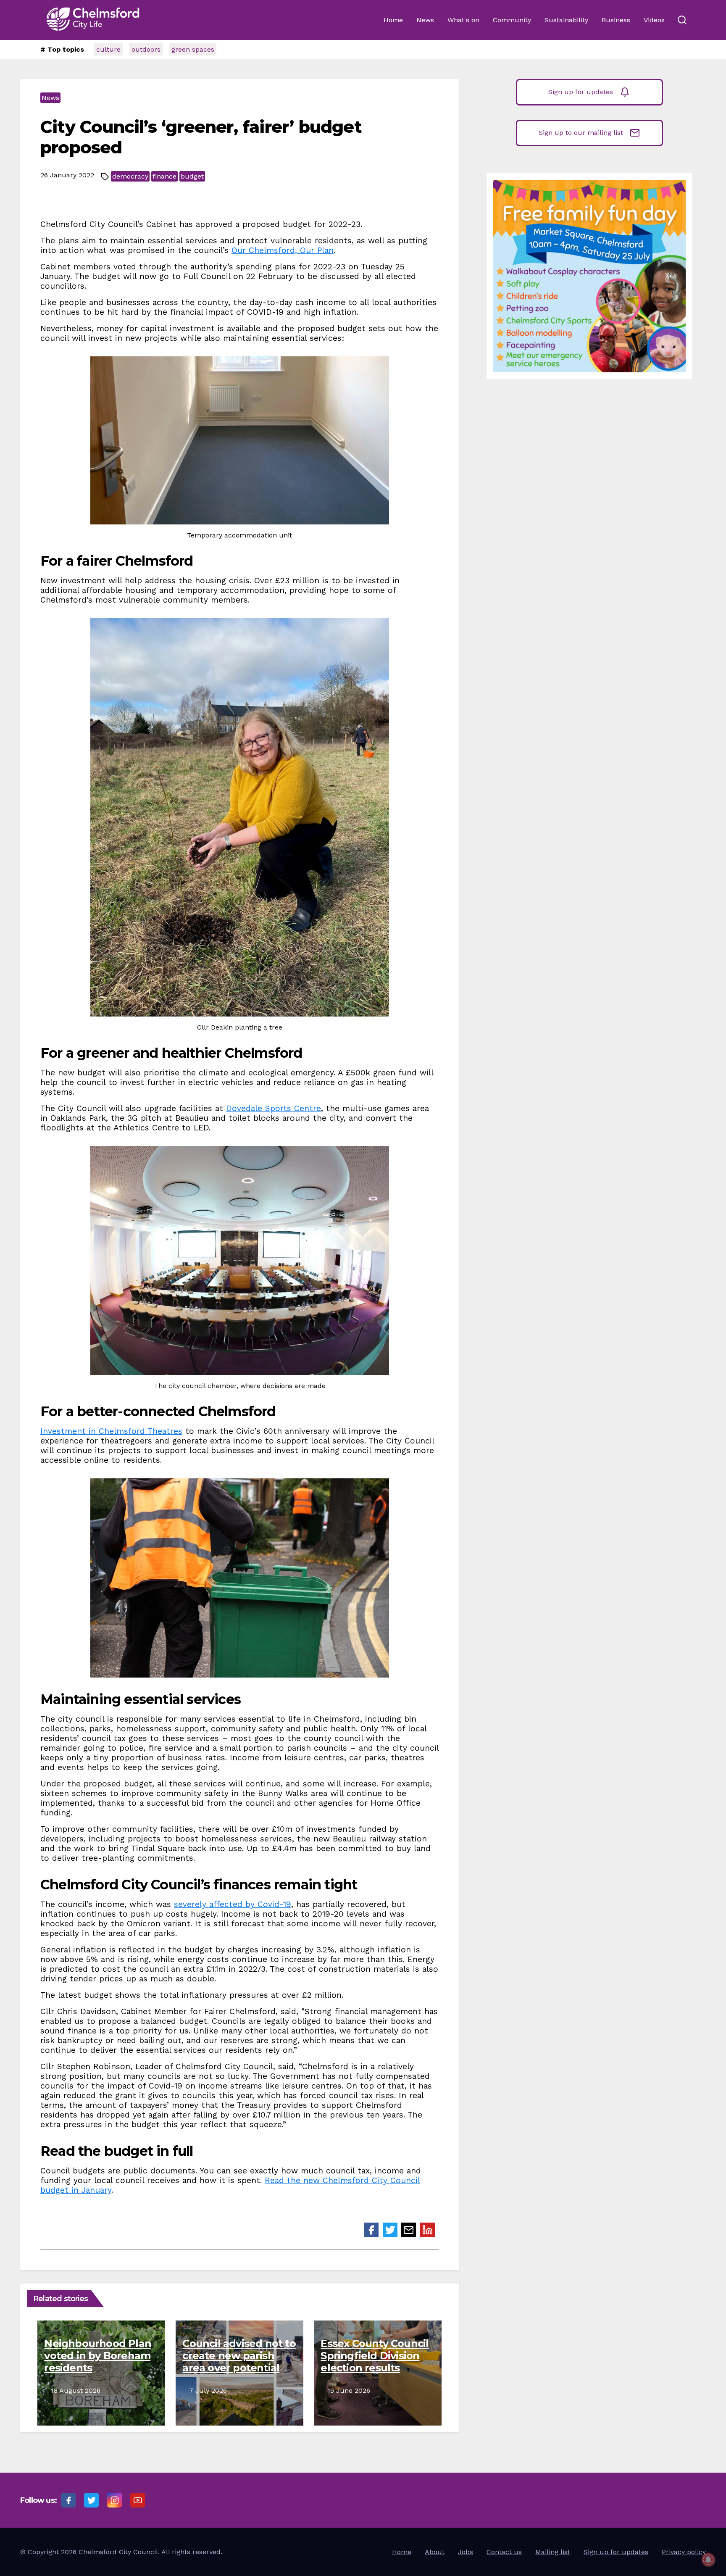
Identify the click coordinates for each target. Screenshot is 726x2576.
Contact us (504, 2552)
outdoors (146, 49)
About (435, 2552)
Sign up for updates (581, 92)
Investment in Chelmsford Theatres (111, 1431)
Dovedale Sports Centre (274, 1108)
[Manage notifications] (708, 2560)
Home (393, 20)
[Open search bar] (682, 20)
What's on (463, 20)
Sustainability (566, 20)
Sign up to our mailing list (581, 133)
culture (108, 49)
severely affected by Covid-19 (233, 1904)
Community (512, 20)
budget (192, 176)
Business (616, 20)
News (425, 20)
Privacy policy (684, 2552)
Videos (654, 20)
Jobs (466, 2552)
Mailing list (553, 2552)
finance (164, 176)
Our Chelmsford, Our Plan (283, 250)
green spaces (193, 49)
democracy (130, 176)
